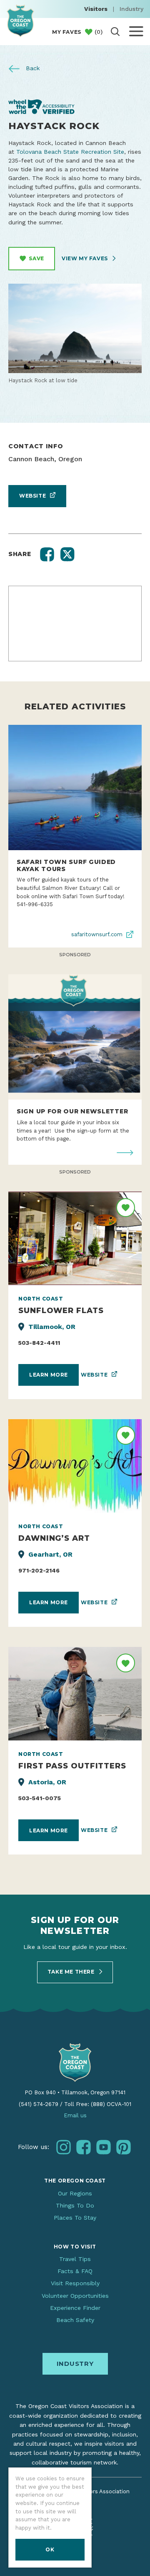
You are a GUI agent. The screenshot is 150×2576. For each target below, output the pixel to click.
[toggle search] (115, 32)
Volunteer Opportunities (75, 2296)
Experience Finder (75, 2308)
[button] (47, 554)
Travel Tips (75, 2259)
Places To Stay (75, 2218)
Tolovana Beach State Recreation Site (70, 152)
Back (32, 68)
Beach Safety (75, 2320)
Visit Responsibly (75, 2283)
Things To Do (75, 2205)
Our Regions (75, 2193)
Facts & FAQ (75, 2271)
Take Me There (72, 1972)
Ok (50, 2549)
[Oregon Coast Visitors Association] (20, 21)
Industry (131, 9)
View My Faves (85, 258)
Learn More (49, 1375)
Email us (75, 2115)
